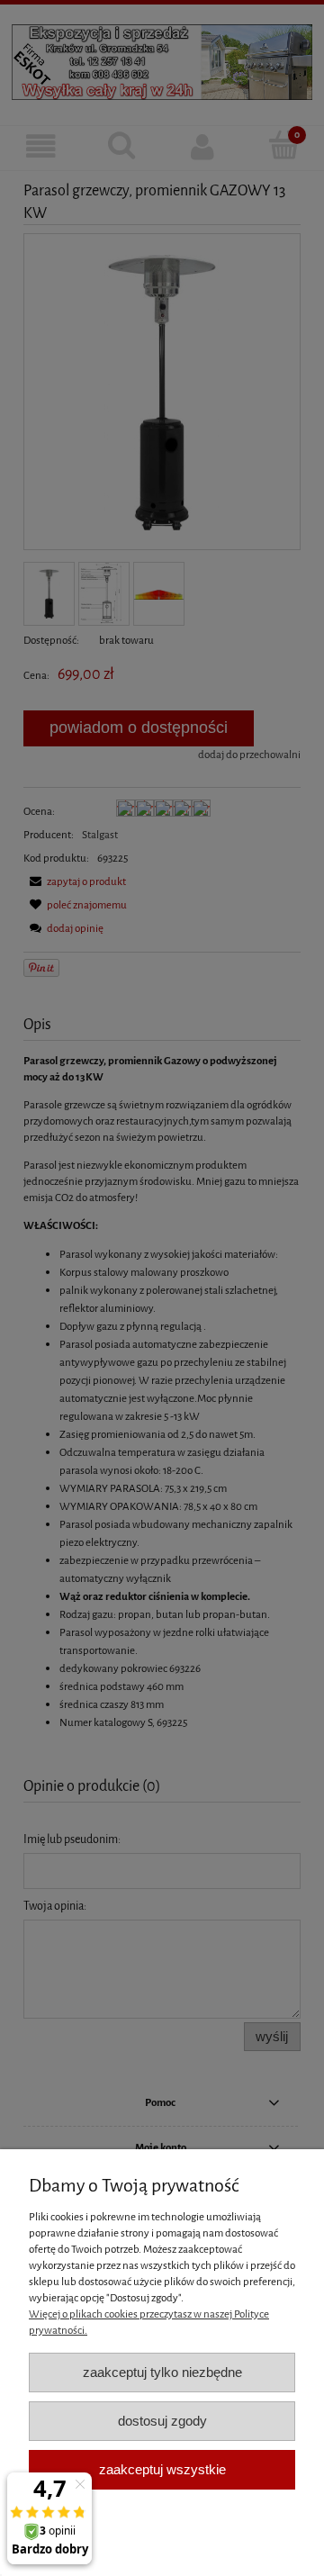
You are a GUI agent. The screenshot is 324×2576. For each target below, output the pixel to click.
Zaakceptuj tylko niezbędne (162, 2372)
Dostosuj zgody (162, 2421)
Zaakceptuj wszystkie (162, 2469)
